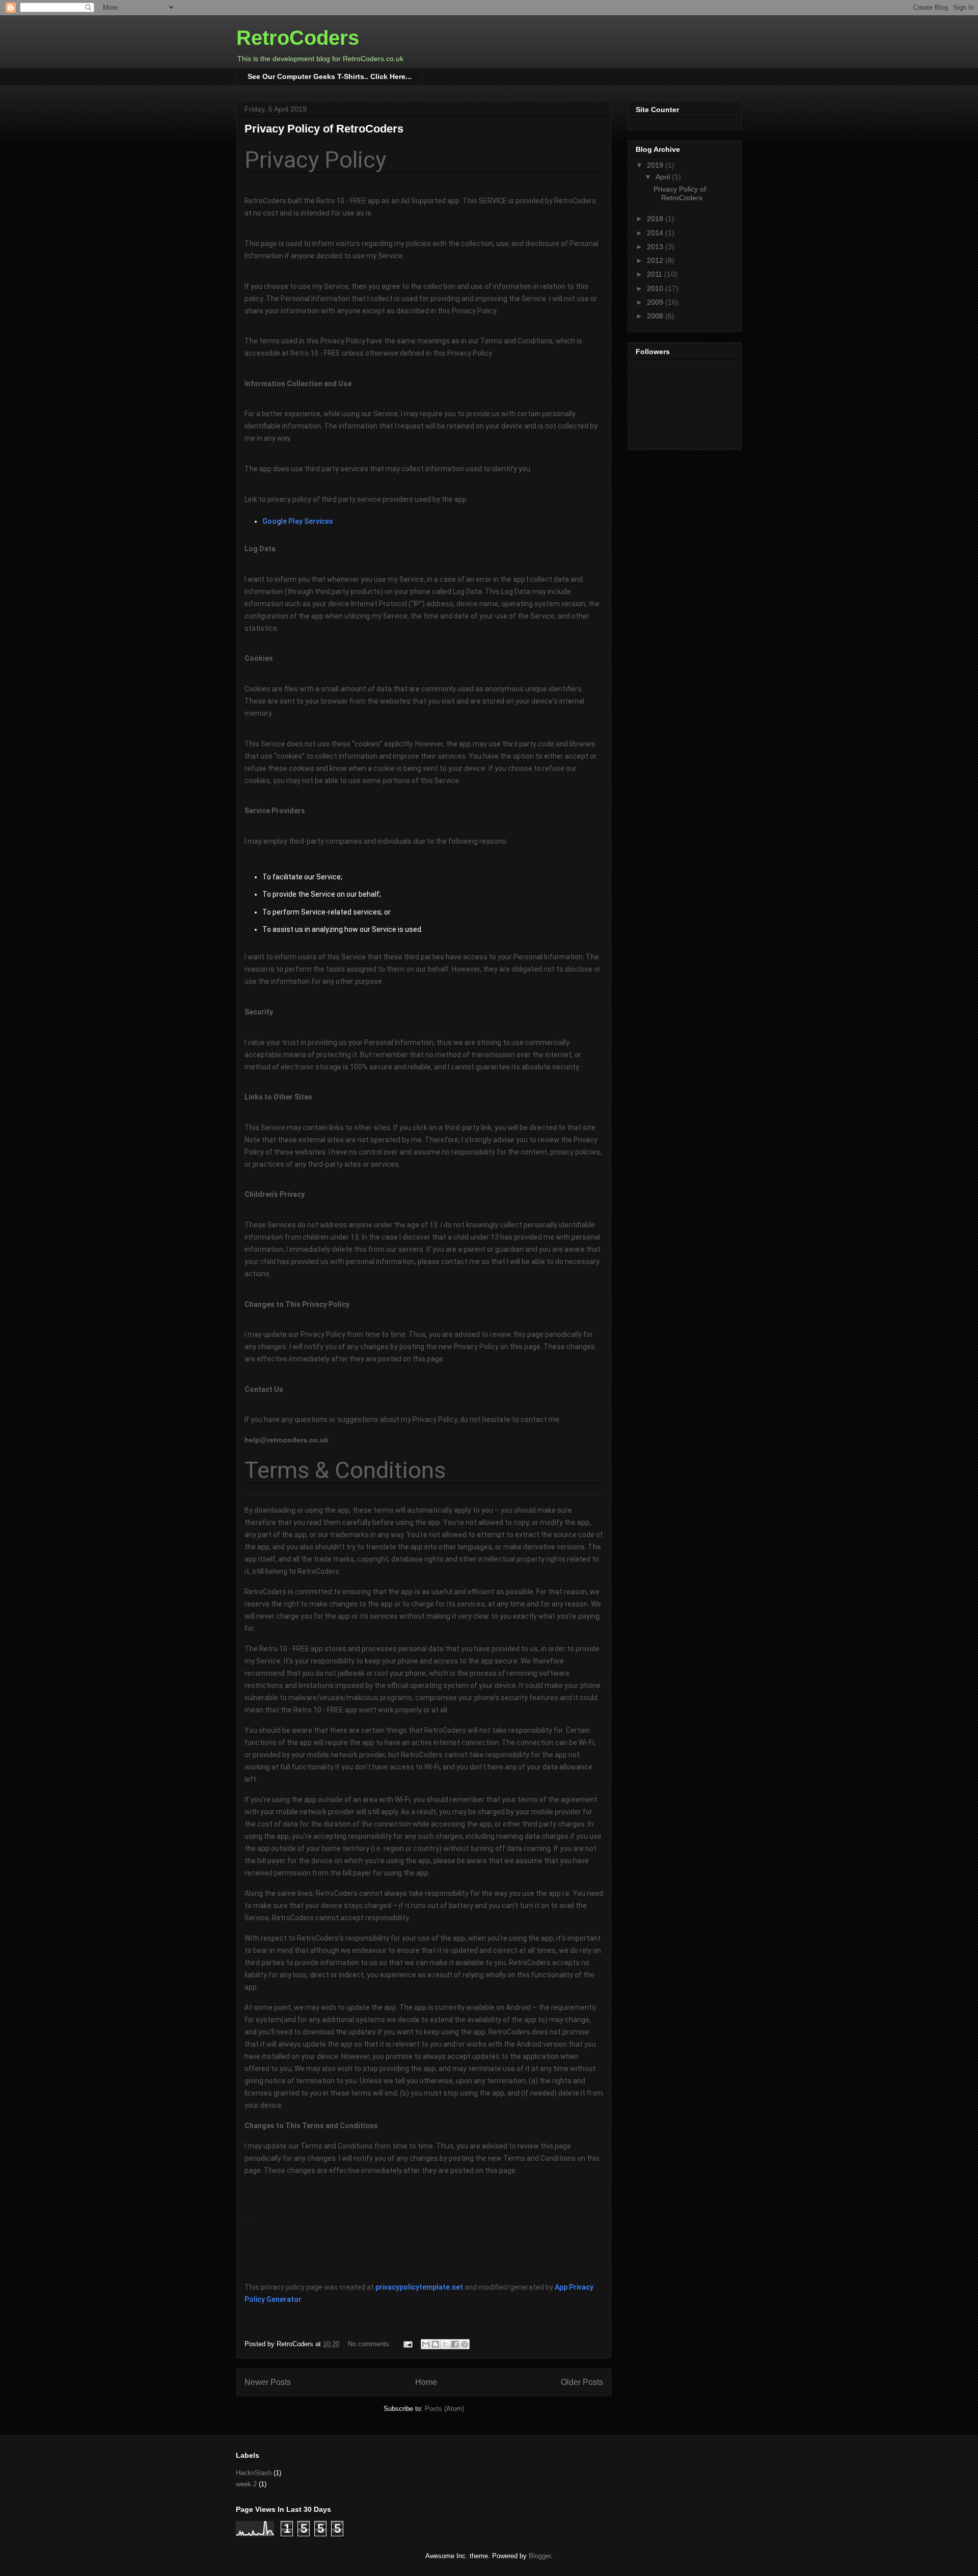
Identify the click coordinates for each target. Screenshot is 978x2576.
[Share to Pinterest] (465, 2344)
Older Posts (582, 2382)
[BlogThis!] (436, 2344)
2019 (656, 165)
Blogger (540, 2556)
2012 (656, 260)
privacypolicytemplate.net (419, 2287)
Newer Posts (268, 2382)
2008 (656, 316)
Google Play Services (298, 521)
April (664, 177)
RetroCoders (298, 38)
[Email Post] (407, 2344)
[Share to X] (445, 2344)
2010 (656, 288)
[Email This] (426, 2344)
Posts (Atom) (444, 2409)
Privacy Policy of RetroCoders (324, 129)
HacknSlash (254, 2473)
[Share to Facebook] (455, 2344)
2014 (656, 233)
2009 (656, 302)
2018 (656, 219)
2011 (656, 274)
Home (426, 2382)
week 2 (246, 2484)
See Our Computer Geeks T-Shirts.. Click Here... (330, 76)
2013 (656, 247)
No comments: (371, 2344)
